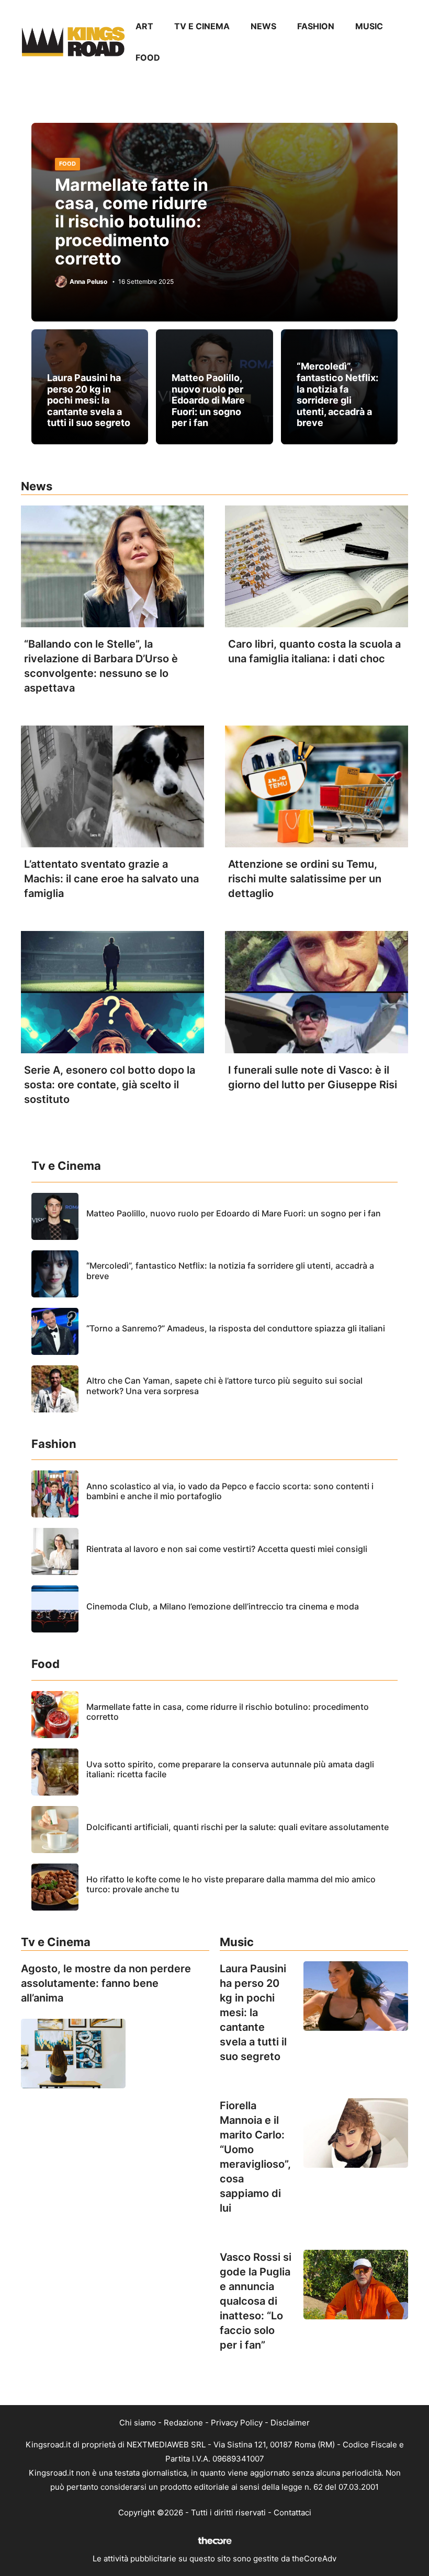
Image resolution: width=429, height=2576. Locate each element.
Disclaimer (290, 2423)
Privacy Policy (237, 2423)
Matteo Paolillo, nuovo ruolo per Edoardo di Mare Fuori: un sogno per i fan (208, 400)
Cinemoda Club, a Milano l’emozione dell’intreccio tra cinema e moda (223, 1606)
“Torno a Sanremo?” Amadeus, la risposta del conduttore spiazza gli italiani (236, 1328)
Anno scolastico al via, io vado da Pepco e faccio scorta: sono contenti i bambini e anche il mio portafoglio (230, 1491)
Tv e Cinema (202, 26)
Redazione (183, 2423)
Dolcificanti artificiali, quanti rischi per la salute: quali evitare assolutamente (238, 1827)
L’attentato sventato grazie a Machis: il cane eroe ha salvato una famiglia (111, 879)
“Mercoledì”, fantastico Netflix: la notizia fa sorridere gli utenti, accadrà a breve (337, 394)
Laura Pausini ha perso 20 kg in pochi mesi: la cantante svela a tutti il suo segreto (89, 400)
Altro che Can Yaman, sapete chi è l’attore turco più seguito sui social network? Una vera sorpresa (224, 1385)
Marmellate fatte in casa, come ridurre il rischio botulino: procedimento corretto (132, 222)
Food (148, 57)
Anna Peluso (88, 282)
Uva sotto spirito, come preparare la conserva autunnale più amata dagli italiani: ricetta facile (230, 1769)
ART (144, 26)
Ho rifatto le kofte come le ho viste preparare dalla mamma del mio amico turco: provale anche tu (231, 1884)
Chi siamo (138, 2423)
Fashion (316, 26)
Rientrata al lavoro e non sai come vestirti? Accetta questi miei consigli (227, 1549)
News (263, 26)
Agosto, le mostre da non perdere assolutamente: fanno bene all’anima (106, 1983)
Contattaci (292, 2512)
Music (369, 26)
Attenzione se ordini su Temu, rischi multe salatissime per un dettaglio (305, 879)
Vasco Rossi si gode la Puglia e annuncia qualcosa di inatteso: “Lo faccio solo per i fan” (256, 2301)
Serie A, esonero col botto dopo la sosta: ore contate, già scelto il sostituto (110, 1085)
